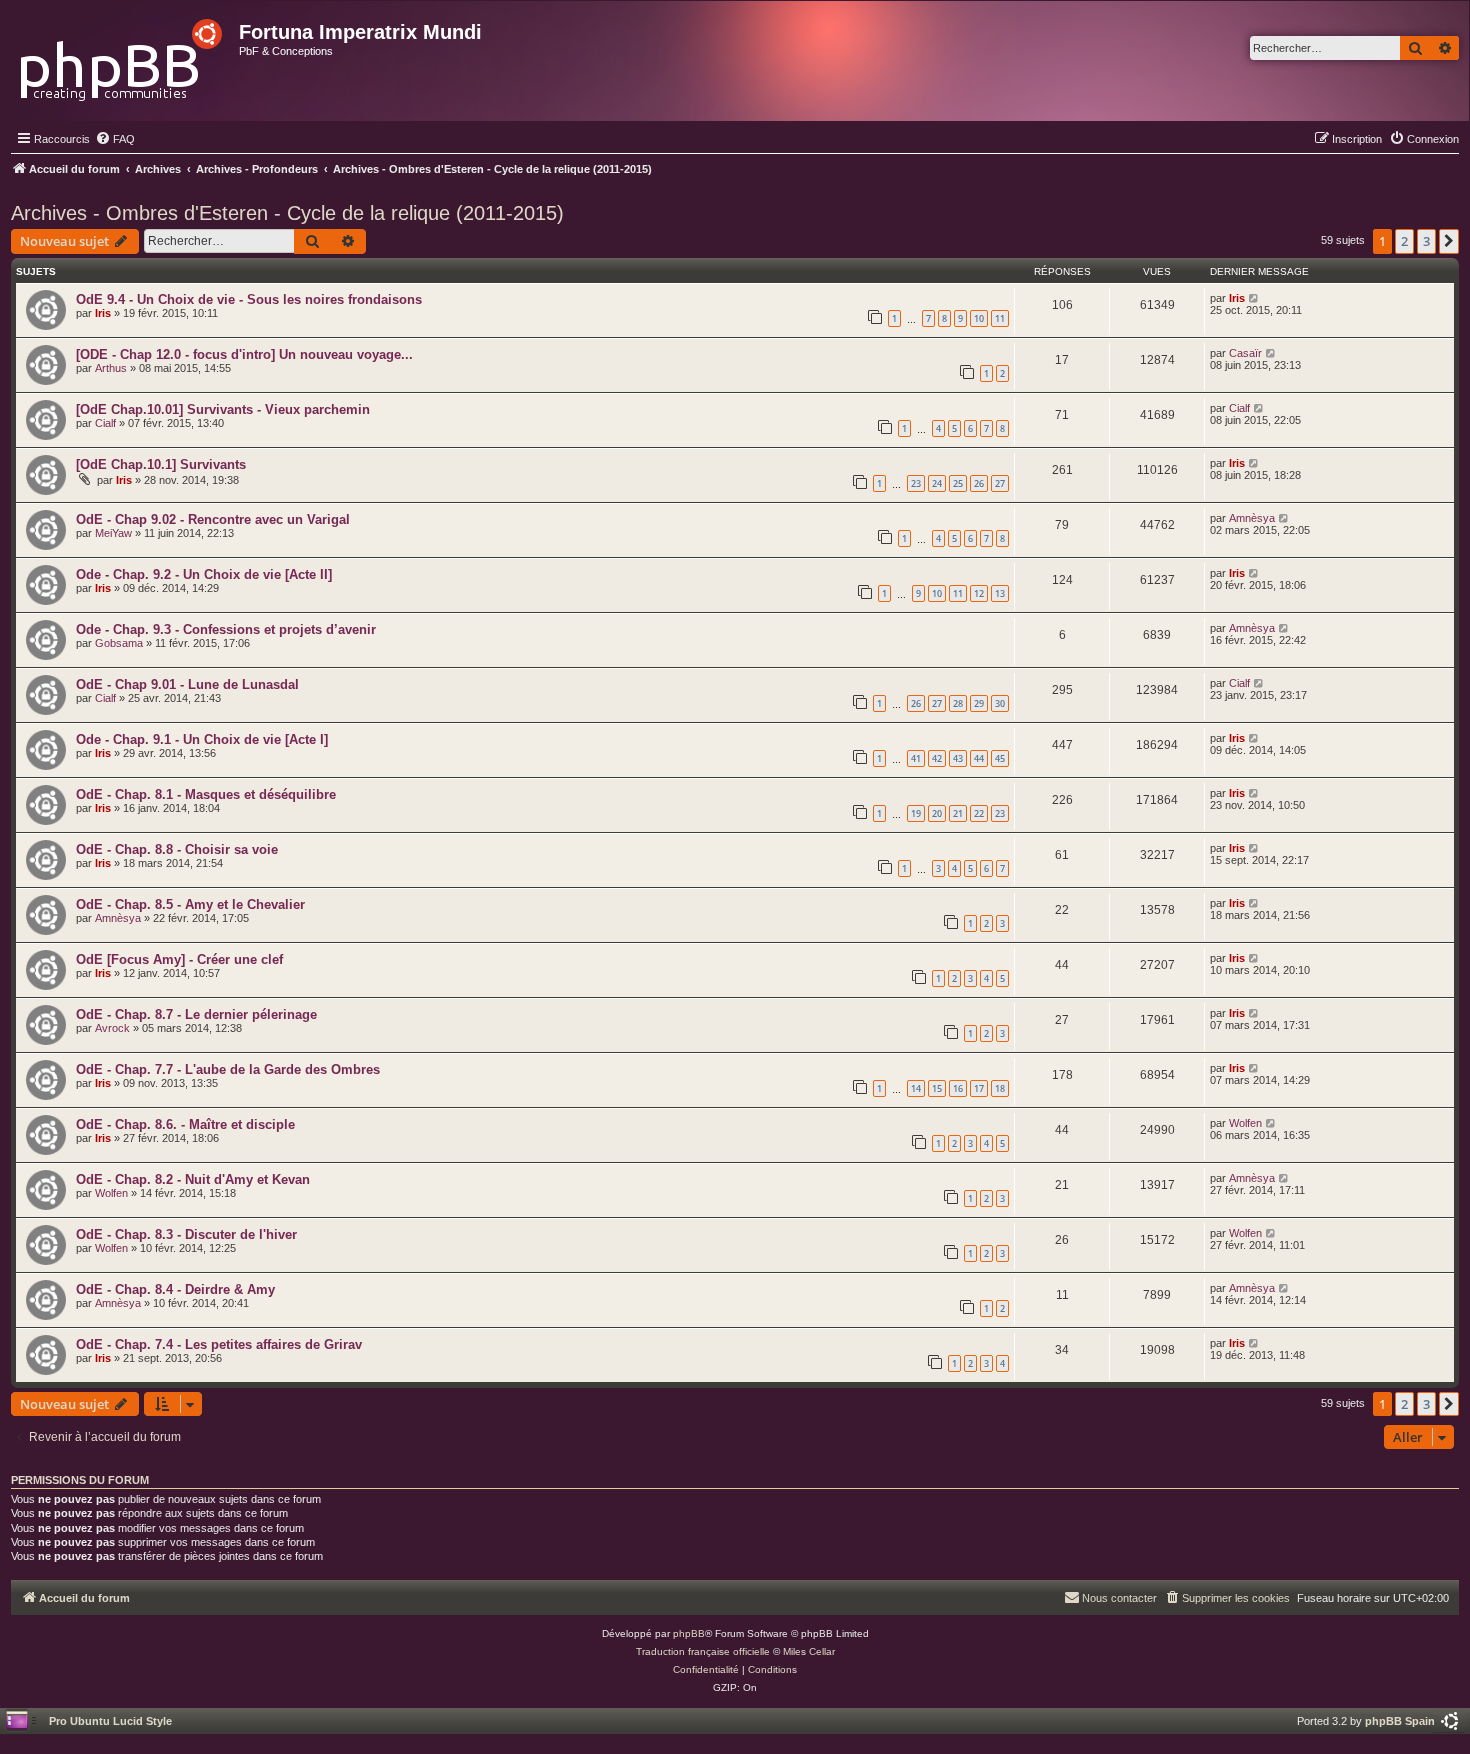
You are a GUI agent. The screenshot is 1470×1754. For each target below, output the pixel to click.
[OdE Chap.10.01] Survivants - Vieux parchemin (223, 409)
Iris (103, 313)
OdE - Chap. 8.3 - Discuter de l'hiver (186, 1234)
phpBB (689, 1633)
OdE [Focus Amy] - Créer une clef (179, 959)
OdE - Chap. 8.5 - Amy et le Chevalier (190, 904)
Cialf (105, 423)
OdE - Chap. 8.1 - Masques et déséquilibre (206, 794)
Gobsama (119, 643)
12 (979, 593)
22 (979, 813)
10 (979, 318)
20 (937, 813)
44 (979, 758)
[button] (1449, 241)
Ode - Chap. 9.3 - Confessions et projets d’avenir (226, 629)
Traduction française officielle (703, 1651)
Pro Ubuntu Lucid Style (110, 1721)
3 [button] (1426, 241)
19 (916, 813)
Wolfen (1245, 1123)
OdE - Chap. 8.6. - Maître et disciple (185, 1124)
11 (1000, 318)
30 (1000, 703)
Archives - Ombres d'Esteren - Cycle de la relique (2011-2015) (287, 213)
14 (916, 1088)
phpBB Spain (1400, 1721)
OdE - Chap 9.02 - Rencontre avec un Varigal (213, 519)
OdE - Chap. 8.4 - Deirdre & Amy (175, 1289)
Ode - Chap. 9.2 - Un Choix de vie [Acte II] (204, 574)
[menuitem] (115, 139)
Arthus (111, 368)
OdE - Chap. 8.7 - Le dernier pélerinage (196, 1014)
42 (937, 758)
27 (1000, 483)
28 (958, 703)
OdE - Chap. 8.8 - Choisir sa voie (177, 849)
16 (958, 1088)
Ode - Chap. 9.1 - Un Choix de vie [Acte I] (202, 739)
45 (1000, 758)
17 (979, 1088)
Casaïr (1245, 353)
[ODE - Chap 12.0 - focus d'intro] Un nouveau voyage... (244, 354)
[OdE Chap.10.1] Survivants (161, 464)
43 (958, 758)
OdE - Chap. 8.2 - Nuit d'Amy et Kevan (193, 1179)
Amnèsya (1252, 518)
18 (1000, 1088)
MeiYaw (113, 533)
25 (958, 483)
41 (916, 758)
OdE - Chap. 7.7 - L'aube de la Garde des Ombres (228, 1069)
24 (937, 483)
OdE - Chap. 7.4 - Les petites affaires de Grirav (219, 1344)
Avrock (112, 1028)
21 (958, 813)
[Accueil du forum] (122, 54)
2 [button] (1404, 241)
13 (1000, 593)
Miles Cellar (809, 1651)
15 (937, 1088)
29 (979, 703)
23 (916, 483)
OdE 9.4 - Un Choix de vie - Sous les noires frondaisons (249, 299)
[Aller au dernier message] (1254, 298)
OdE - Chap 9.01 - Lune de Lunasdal (187, 684)
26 (979, 483)
